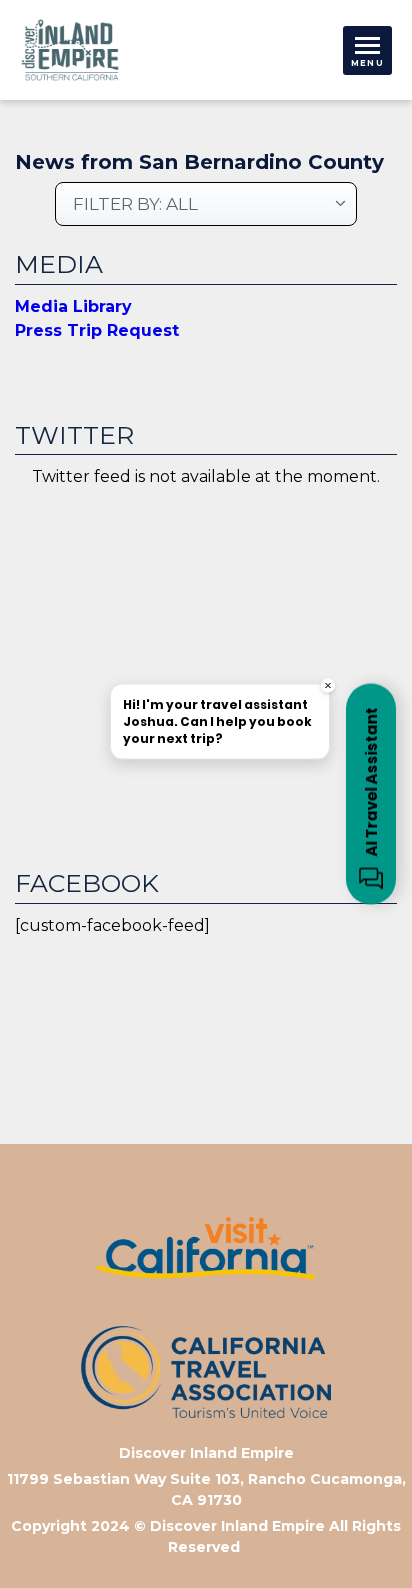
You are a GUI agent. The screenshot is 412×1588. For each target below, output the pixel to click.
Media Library (73, 306)
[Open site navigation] (367, 50)
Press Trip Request (97, 330)
